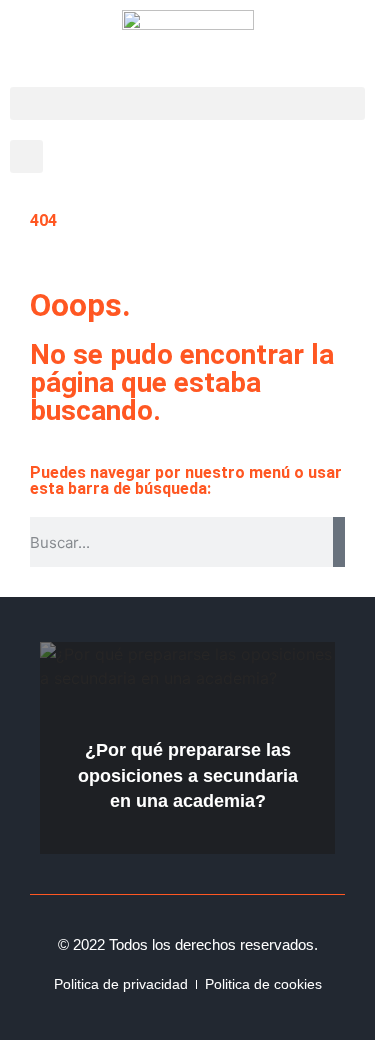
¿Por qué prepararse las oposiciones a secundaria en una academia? (188, 775)
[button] (187, 103)
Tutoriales (286, 656)
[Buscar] (339, 542)
